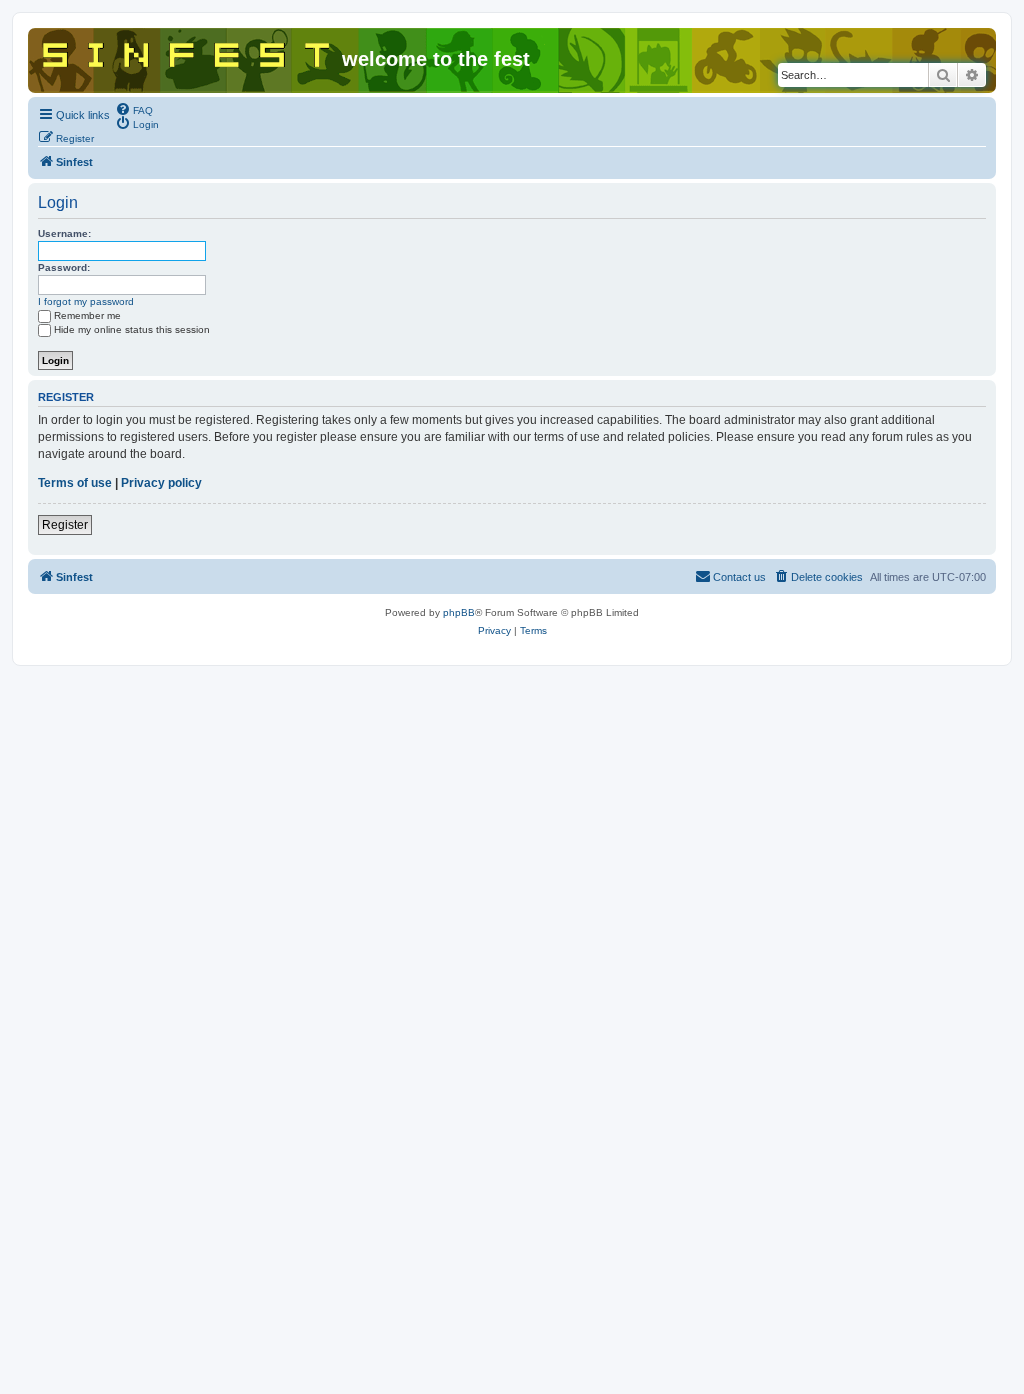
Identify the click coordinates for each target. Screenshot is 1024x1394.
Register (65, 525)
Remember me (87, 315)
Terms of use (75, 483)
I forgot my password (86, 301)
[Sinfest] (187, 51)
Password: (64, 267)
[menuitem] (134, 109)
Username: (64, 233)
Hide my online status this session (132, 329)
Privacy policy (161, 483)
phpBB (459, 612)
